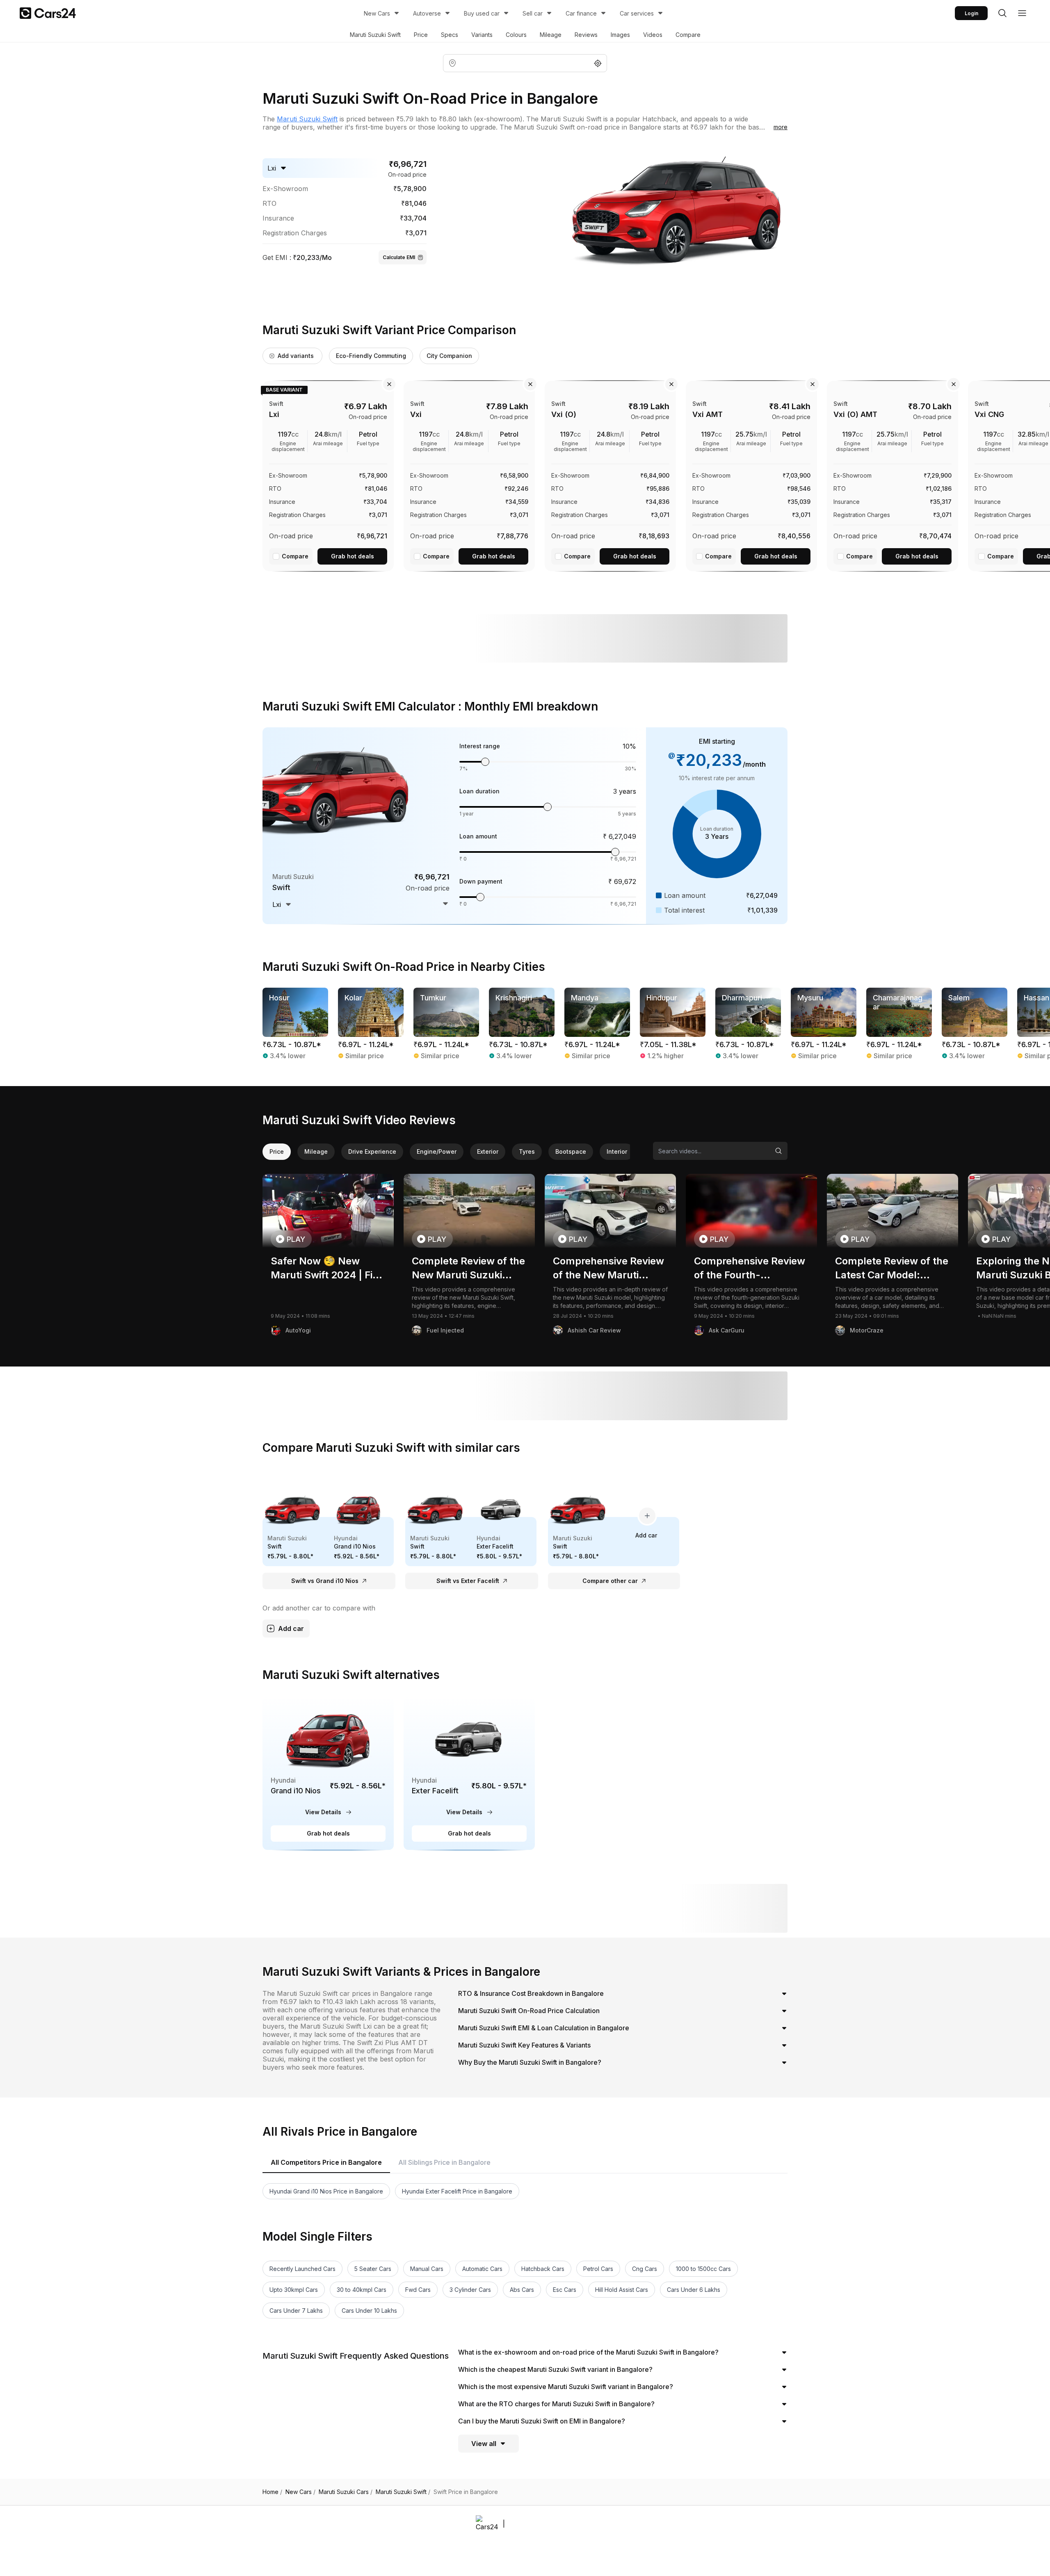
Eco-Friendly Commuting (371, 356)
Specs (450, 35)
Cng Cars (645, 2269)
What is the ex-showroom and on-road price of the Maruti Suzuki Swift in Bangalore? (588, 2352)
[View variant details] (328, 474)
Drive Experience (372, 1151)
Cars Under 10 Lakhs (369, 2311)
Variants (482, 35)
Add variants (296, 356)
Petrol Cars (598, 2269)
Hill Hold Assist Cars (622, 2290)
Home (272, 2492)
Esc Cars (565, 2290)
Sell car (533, 13)
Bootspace (571, 1151)
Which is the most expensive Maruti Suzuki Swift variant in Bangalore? (566, 2387)
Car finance (581, 13)
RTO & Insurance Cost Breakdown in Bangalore (531, 1993)
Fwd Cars (418, 2290)
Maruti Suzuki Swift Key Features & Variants (524, 2045)
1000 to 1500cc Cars (703, 2269)
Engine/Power (437, 1151)
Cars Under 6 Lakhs (694, 2290)
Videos (653, 35)
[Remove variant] (389, 384)
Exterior (488, 1151)
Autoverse (427, 13)
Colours (516, 35)
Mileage (551, 35)
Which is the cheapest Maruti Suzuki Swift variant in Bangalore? (555, 2369)
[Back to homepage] (48, 13)
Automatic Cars (482, 2269)
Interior (617, 1151)
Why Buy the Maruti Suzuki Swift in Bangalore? (530, 2062)
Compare (688, 35)
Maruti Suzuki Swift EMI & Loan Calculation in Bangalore (544, 2028)
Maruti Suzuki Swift (375, 35)
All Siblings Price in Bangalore (444, 2162)
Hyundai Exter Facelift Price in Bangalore (457, 2191)
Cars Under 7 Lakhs (296, 2311)
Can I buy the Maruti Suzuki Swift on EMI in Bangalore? (542, 2421)
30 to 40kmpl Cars (362, 2290)
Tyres (527, 1151)
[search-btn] (1002, 13)
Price (421, 35)
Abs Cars (522, 2290)
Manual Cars (427, 2269)
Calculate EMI (399, 257)
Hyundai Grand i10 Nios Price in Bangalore (326, 2191)
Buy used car (482, 13)
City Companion (449, 356)
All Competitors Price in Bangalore (326, 2162)
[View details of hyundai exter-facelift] (469, 1773)
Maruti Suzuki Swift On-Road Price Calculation (529, 2011)
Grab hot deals (353, 556)
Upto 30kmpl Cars (294, 2290)
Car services (637, 13)
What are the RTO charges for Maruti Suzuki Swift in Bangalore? (556, 2404)
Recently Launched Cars (302, 2269)
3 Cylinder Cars (470, 2290)
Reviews (586, 35)
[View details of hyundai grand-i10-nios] (328, 1773)
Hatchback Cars (543, 2269)
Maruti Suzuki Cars (346, 2492)
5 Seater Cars (373, 2269)
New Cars (377, 13)
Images (620, 35)
